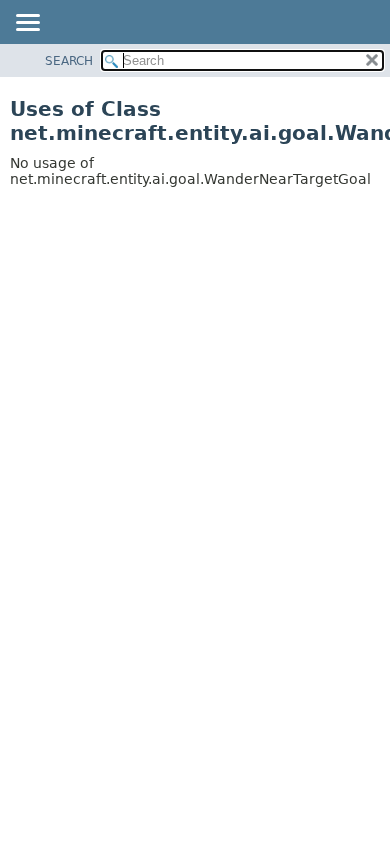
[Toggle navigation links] (27, 24)
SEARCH (69, 61)
